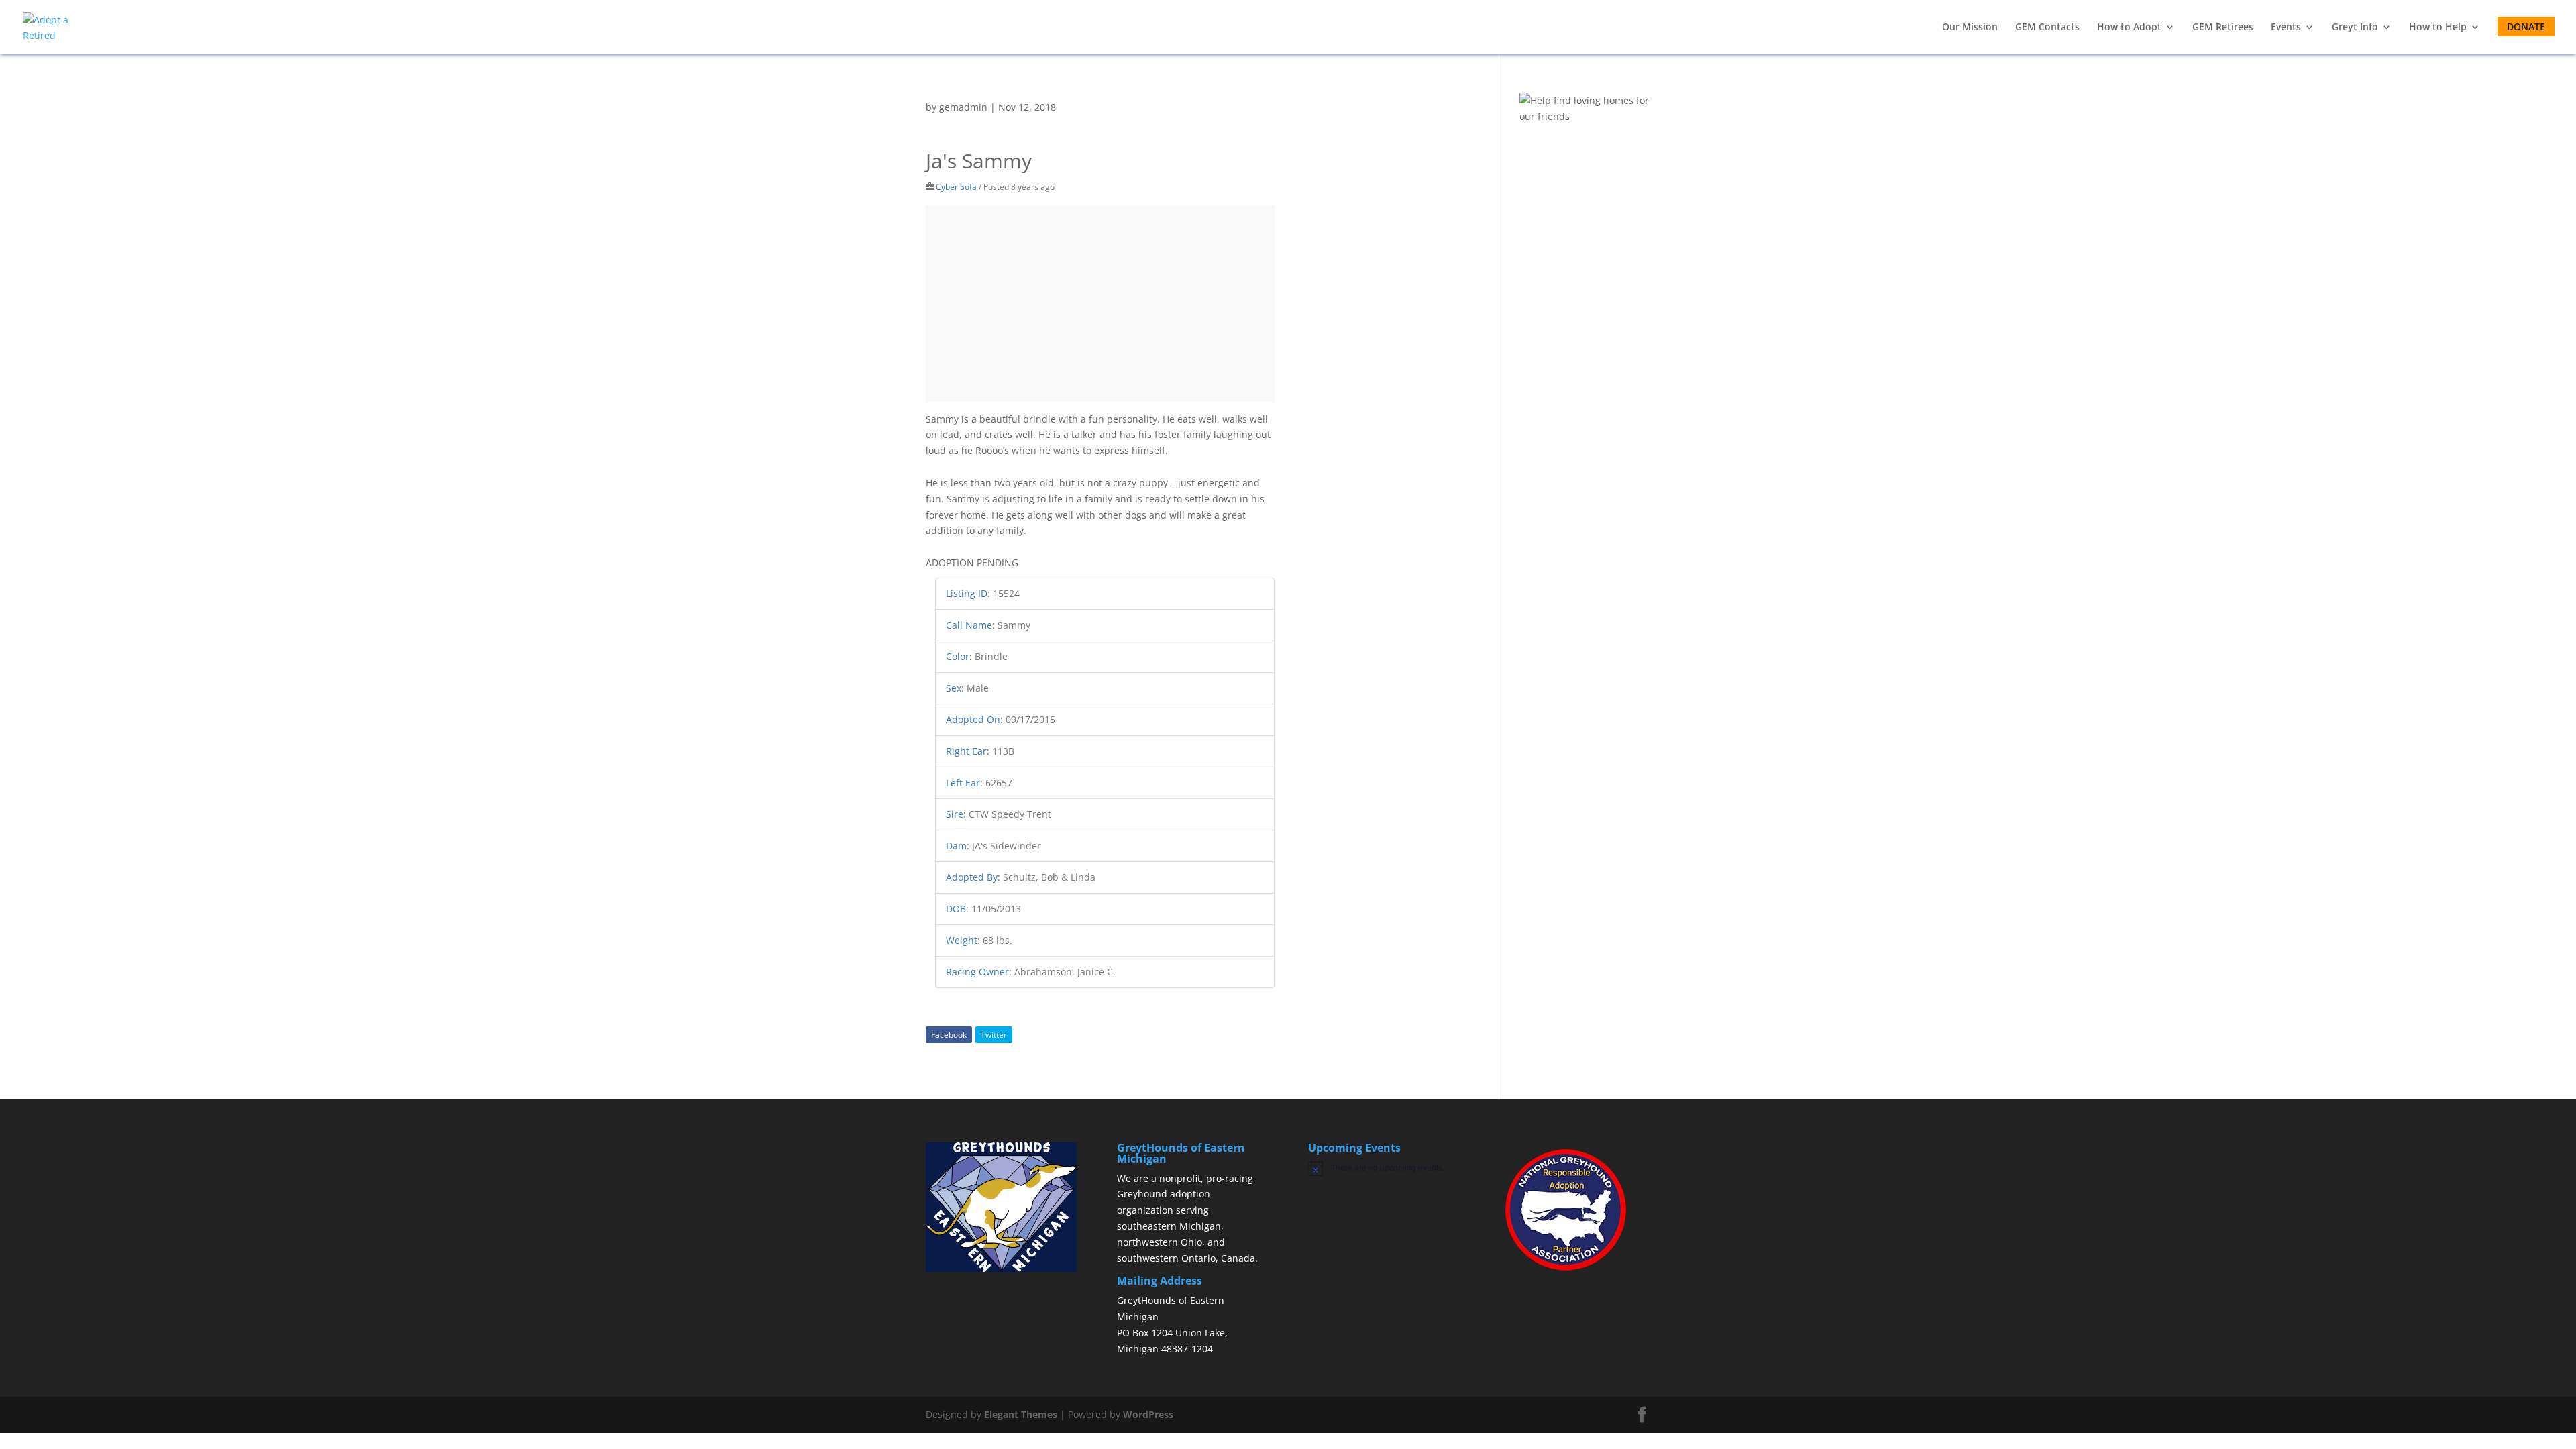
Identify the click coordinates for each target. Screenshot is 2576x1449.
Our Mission (1970, 28)
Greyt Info (2355, 28)
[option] (1101, 304)
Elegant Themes (1021, 1414)
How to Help (2438, 28)
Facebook (949, 1035)
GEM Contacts (2047, 28)
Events (2286, 28)
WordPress (1148, 1414)
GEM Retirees (2223, 28)
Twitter (994, 1035)
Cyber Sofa (956, 186)
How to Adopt (2129, 28)
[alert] (1384, 1168)
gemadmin (963, 107)
